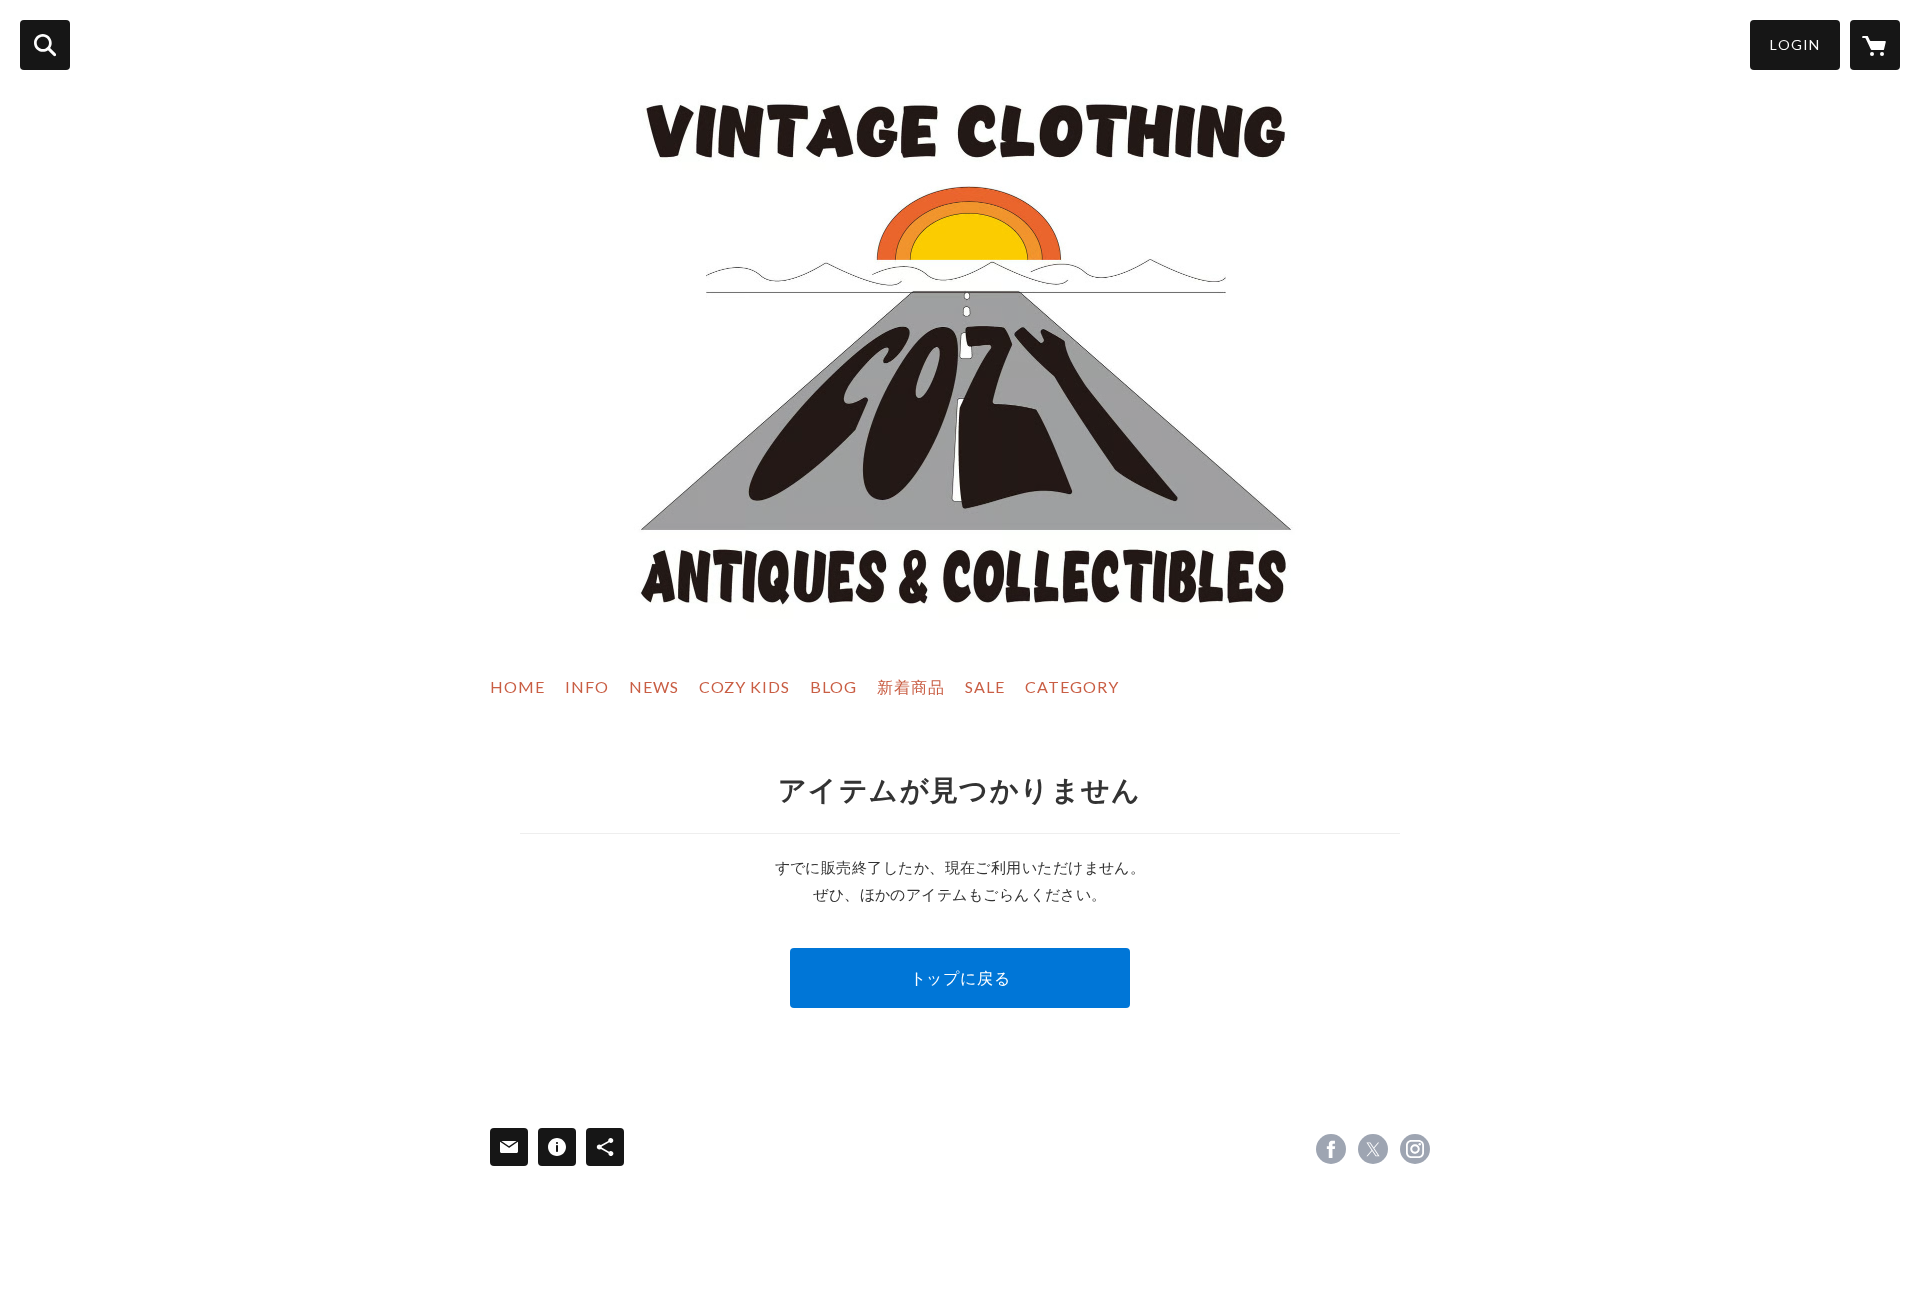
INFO (587, 686)
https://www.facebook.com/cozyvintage (1331, 1149)
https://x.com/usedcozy (1373, 1149)
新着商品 (911, 686)
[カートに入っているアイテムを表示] (1875, 45)
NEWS (654, 686)
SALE (985, 686)
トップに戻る (960, 977)
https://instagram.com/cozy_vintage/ (1415, 1149)
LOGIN (1795, 44)
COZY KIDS (744, 686)
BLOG (833, 686)
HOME (517, 686)
